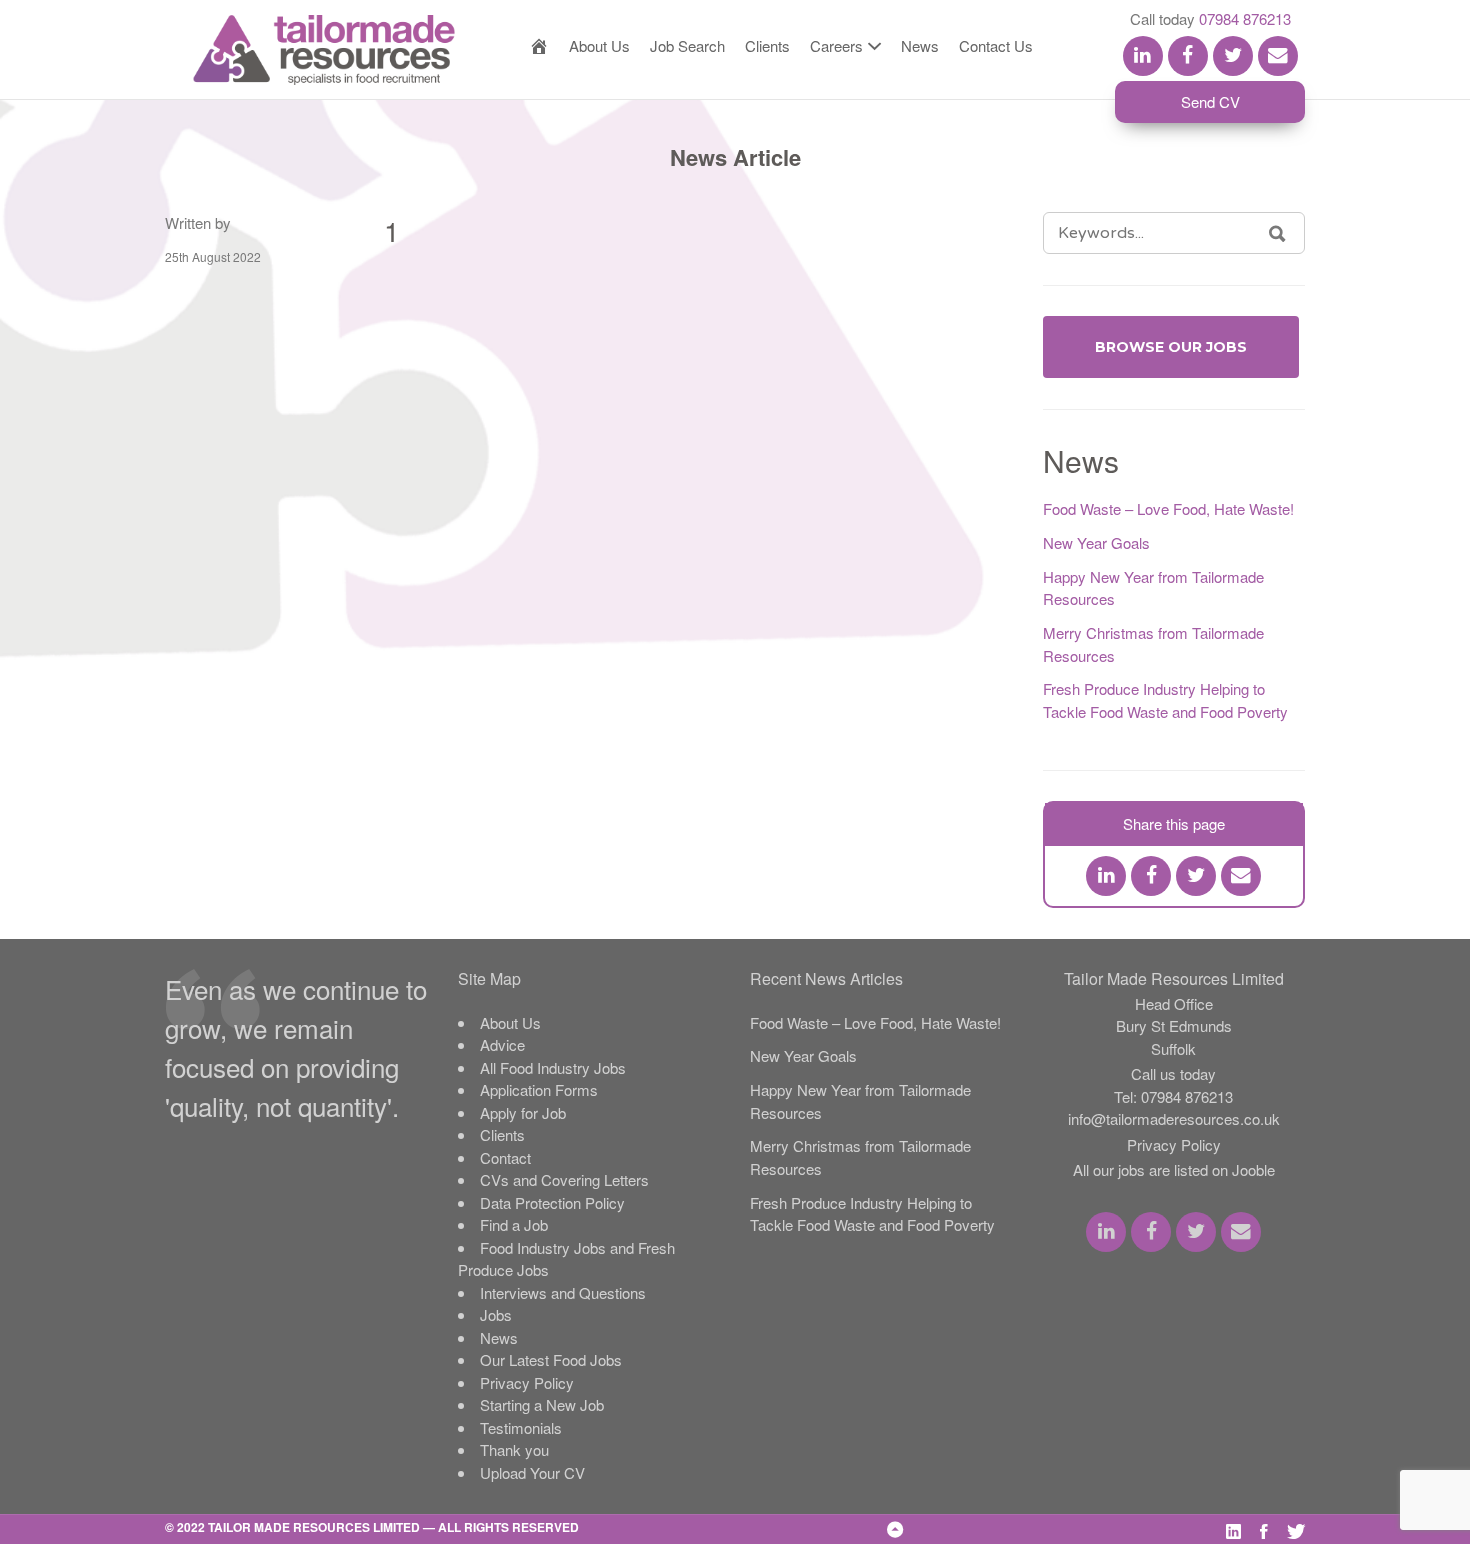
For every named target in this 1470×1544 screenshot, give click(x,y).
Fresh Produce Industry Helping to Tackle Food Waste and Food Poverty (1165, 700)
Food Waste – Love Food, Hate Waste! (1168, 508)
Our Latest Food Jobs (551, 1359)
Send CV (1210, 101)
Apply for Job (523, 1112)
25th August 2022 (213, 256)
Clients (767, 45)
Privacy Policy (527, 1382)
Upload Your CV (532, 1472)
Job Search (687, 45)
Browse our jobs (1171, 347)
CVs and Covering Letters (564, 1179)
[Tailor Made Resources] (304, 50)
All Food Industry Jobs (553, 1067)
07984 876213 (1245, 18)
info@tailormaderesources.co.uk (1174, 1118)
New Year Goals (1096, 542)
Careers (836, 45)
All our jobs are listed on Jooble (1174, 1169)
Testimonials (521, 1427)
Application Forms (539, 1089)
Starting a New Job (542, 1404)
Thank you (514, 1449)
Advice (502, 1044)
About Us (599, 45)
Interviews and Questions (563, 1292)
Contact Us (996, 45)
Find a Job (514, 1224)
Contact (505, 1157)
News (920, 45)
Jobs (496, 1314)
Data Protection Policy (552, 1202)
